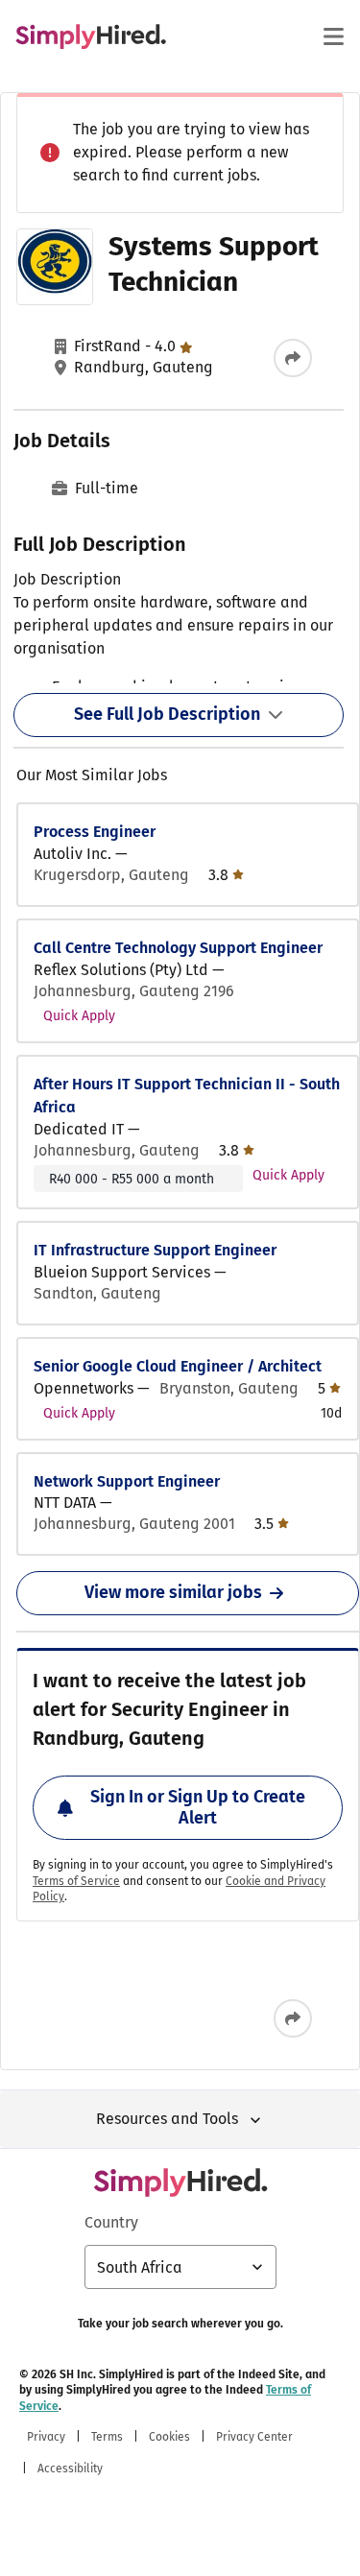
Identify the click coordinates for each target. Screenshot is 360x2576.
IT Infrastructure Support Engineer (155, 1250)
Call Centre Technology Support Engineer (178, 948)
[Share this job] (293, 358)
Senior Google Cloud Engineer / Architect (178, 1366)
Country (111, 2222)
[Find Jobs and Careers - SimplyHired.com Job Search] (91, 36)
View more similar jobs (173, 1592)
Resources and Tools (167, 2119)
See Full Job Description (167, 714)
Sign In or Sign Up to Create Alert (198, 1807)
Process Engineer (95, 832)
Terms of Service (76, 1881)
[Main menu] (333, 36)
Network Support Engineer (127, 1481)
